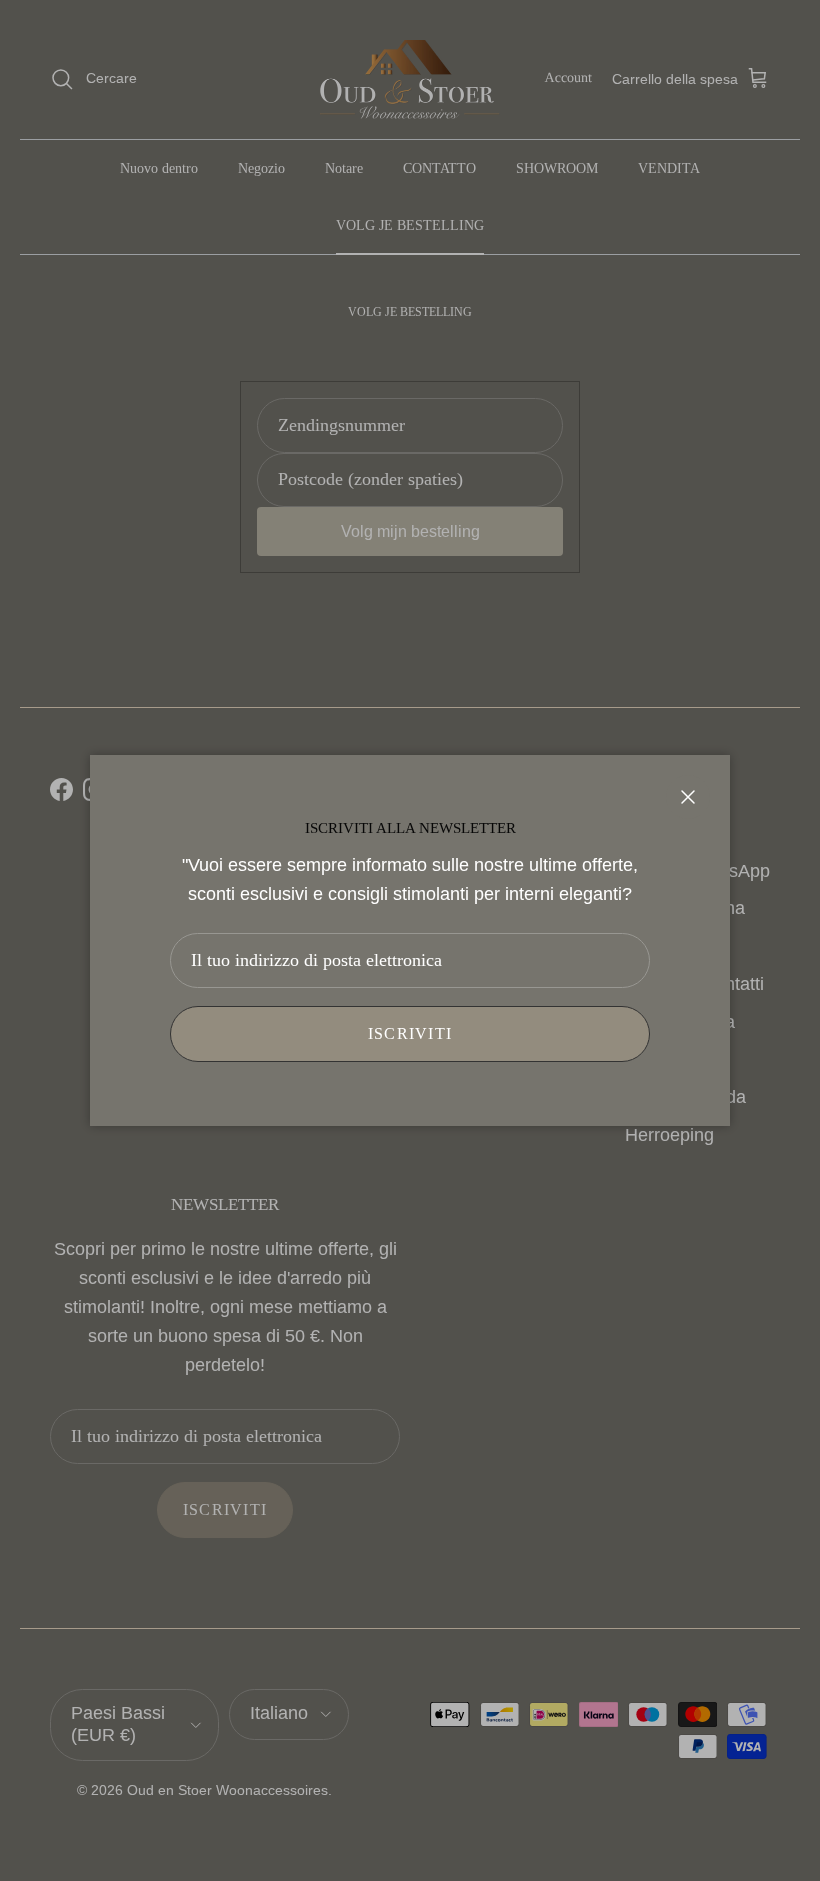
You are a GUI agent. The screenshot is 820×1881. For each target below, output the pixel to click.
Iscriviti (410, 1033)
